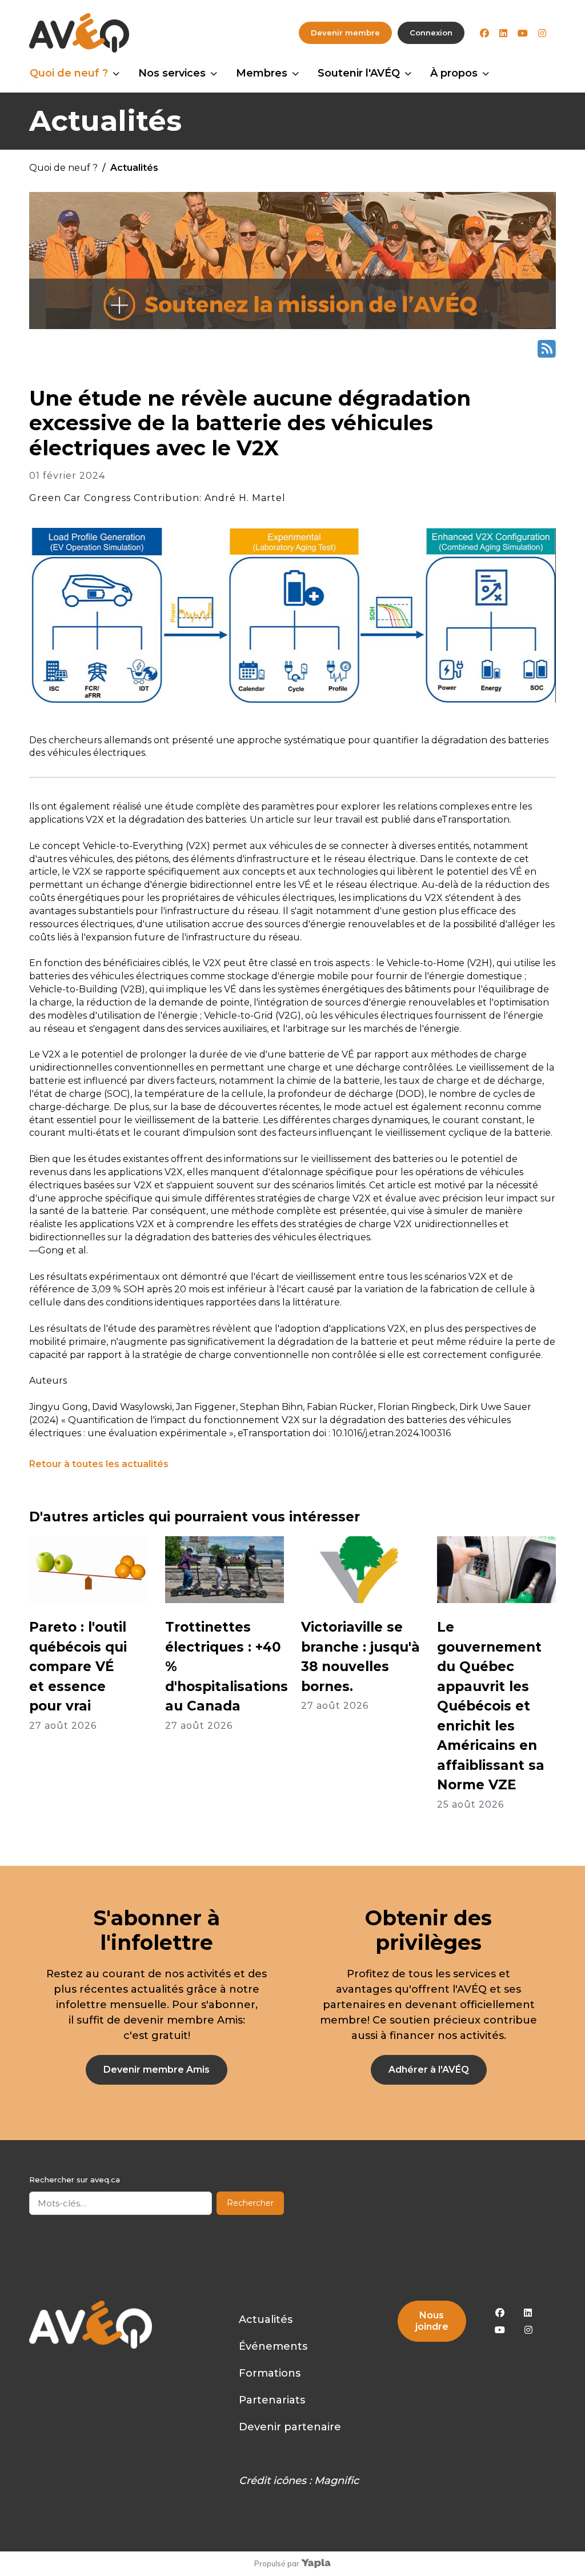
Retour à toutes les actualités (99, 1464)
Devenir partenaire (290, 2427)
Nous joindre (432, 2321)
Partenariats (272, 2400)
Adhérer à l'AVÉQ (429, 2070)
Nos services (172, 73)
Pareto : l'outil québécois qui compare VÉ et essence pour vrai (78, 1666)
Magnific (336, 2481)
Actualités (266, 2319)
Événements (273, 2346)
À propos (454, 73)
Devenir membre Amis (157, 2070)
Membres (262, 73)
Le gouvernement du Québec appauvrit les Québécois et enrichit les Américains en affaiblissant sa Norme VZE (491, 1706)
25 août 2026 (470, 1804)
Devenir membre (345, 33)
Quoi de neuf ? (69, 73)
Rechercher (250, 2203)
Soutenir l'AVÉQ (359, 73)
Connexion (431, 33)
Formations (270, 2373)
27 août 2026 (63, 1726)
